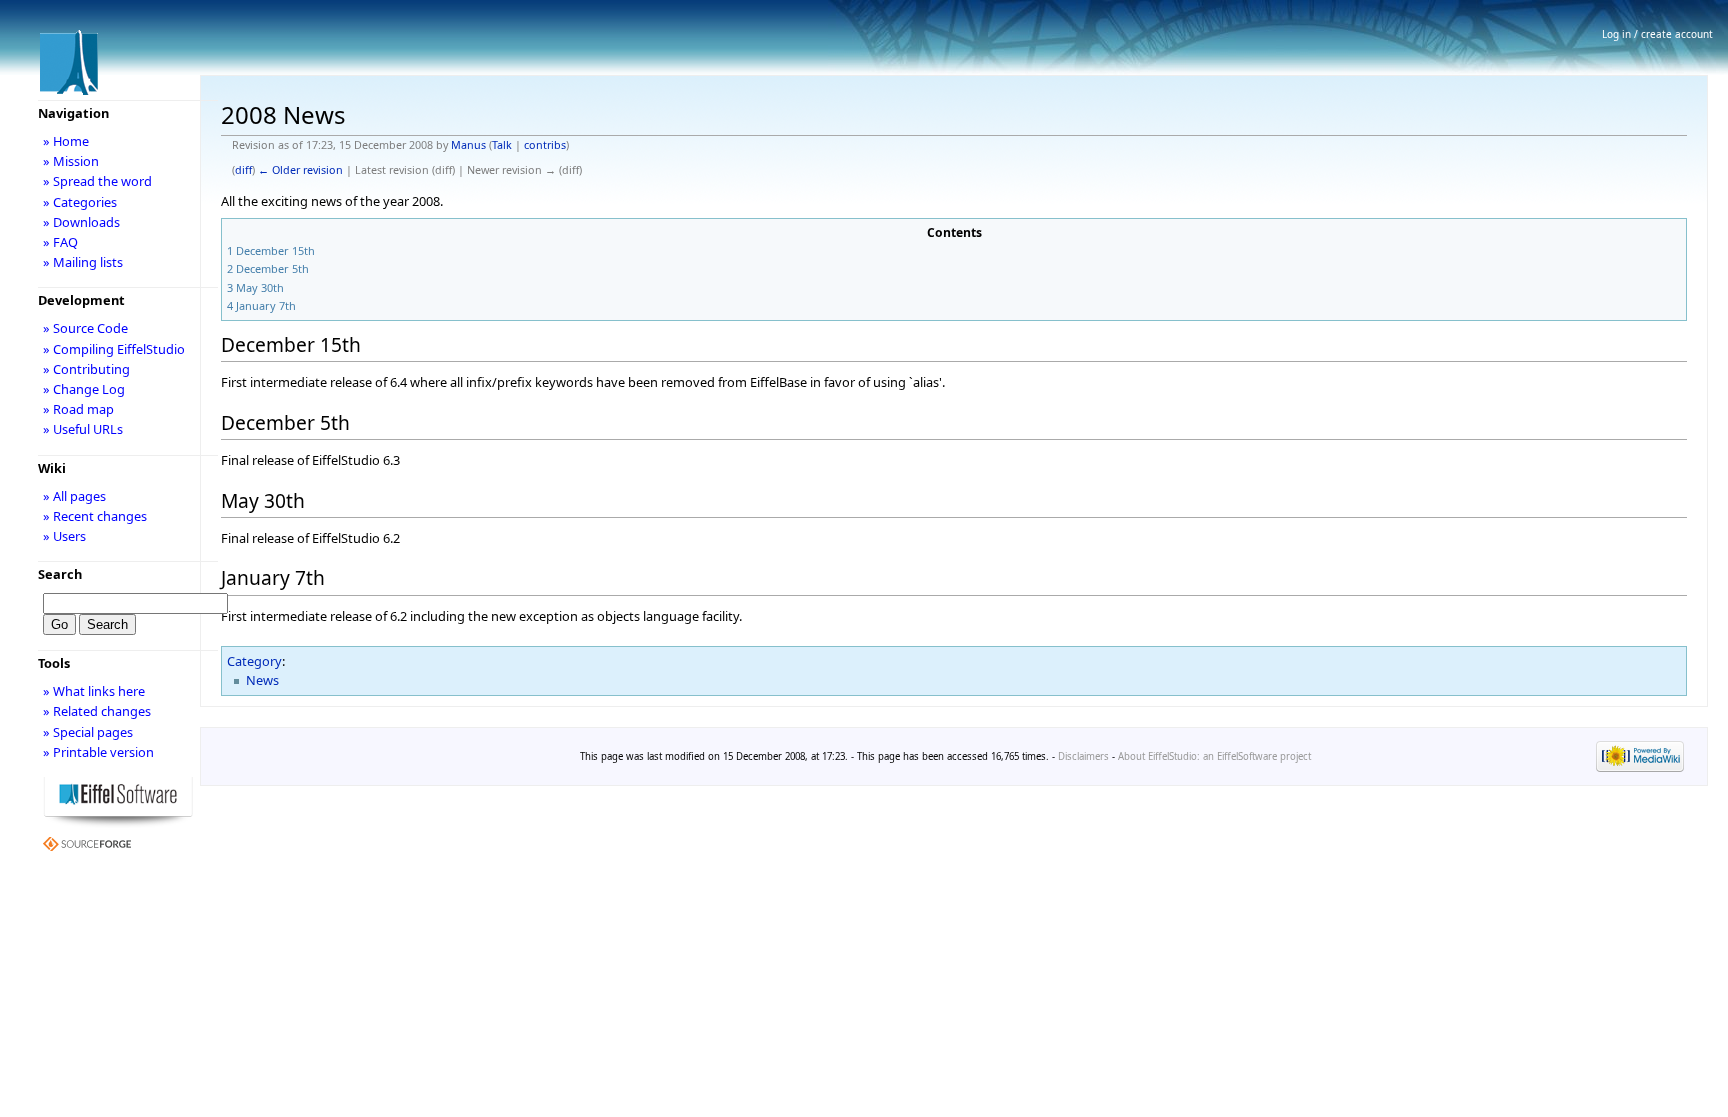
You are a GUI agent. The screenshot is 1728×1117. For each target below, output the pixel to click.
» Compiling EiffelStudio (114, 349)
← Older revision (300, 170)
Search (60, 574)
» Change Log (84, 389)
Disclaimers (1083, 756)
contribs (545, 145)
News (262, 680)
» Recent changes (95, 516)
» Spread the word (97, 181)
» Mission (71, 161)
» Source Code (85, 328)
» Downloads (81, 222)
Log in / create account (1657, 34)
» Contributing (86, 369)
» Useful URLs (83, 429)
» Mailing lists (83, 262)
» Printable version (98, 752)
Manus (468, 145)
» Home (66, 141)
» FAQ (60, 242)
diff (243, 170)
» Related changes (97, 711)
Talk (502, 145)
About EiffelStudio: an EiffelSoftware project (1214, 756)
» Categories (80, 202)
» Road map (78, 409)
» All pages (74, 496)
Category (254, 661)
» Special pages (88, 732)
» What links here (94, 691)
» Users (64, 536)
